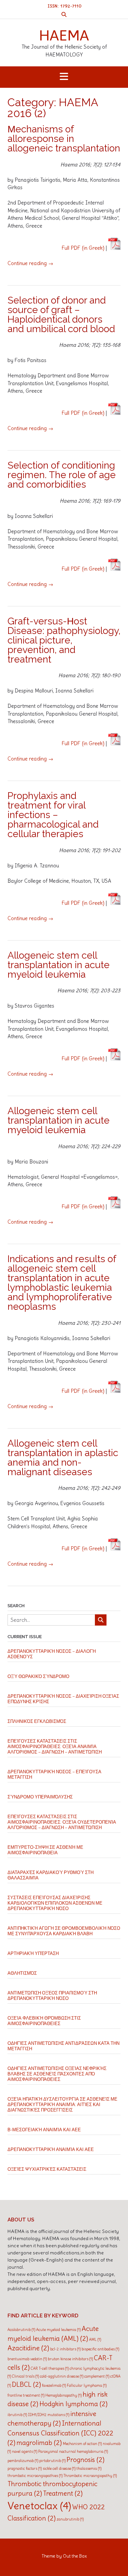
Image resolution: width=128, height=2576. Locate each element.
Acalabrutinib (21, 2330)
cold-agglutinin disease (62, 2376)
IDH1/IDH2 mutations (49, 2415)
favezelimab (54, 2385)
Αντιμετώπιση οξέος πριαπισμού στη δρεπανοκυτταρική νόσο (52, 1996)
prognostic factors (25, 2468)
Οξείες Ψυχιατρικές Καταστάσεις (47, 2169)
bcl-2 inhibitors (65, 2349)
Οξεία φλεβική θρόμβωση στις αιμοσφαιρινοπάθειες (44, 2021)
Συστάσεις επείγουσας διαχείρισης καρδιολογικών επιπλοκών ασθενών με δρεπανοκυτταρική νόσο (55, 1903)
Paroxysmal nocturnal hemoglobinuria (73, 2451)
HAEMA (64, 35)
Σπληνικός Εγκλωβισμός (37, 1721)
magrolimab (39, 2443)
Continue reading (30, 263)
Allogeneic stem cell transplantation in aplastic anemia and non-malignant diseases (63, 1458)
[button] (64, 77)
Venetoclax (39, 2506)
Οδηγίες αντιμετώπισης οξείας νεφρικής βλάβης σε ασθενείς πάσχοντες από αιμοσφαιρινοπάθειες (57, 2074)
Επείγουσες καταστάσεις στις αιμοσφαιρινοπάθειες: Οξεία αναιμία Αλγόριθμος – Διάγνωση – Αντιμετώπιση (55, 1747)
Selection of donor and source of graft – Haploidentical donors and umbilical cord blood (61, 315)
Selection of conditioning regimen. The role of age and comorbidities (62, 475)
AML (95, 2339)
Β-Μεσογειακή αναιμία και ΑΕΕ (44, 2130)
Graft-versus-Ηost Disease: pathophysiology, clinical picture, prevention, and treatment (64, 640)
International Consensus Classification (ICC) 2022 (60, 2433)
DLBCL (26, 2384)
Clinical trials (25, 2376)
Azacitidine (28, 2348)
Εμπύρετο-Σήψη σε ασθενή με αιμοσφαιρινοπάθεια (45, 1850)
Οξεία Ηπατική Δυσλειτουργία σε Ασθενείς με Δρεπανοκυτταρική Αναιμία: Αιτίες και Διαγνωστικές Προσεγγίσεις (62, 2105)
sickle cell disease (59, 2468)
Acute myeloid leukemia (58, 2330)
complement (97, 2376)
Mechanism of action (82, 2444)
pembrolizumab (23, 2461)
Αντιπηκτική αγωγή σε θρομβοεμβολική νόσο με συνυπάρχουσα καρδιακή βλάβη (64, 1931)
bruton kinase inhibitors (70, 2359)
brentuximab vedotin (27, 2359)
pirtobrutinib (52, 2461)
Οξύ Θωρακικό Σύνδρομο (38, 1676)
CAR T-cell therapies (50, 2368)
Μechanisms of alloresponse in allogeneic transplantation (64, 139)
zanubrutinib (70, 2519)
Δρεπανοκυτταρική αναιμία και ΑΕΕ (51, 2149)
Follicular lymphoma (87, 2385)
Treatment (63, 2493)
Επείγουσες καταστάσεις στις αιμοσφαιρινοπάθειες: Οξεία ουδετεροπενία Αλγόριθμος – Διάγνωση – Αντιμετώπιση (62, 1822)
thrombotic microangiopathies (35, 2476)
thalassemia (89, 2468)
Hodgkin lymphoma (73, 2404)
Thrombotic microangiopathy (90, 2476)
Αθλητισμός (22, 1973)
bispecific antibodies (100, 2349)
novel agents (25, 2451)
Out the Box (75, 2556)
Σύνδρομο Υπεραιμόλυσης (40, 1797)
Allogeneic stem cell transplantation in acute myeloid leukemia (59, 965)
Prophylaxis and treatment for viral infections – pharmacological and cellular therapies (53, 815)
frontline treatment (26, 2395)
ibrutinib (17, 2415)
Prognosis (86, 2460)
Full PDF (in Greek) (83, 248)
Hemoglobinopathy (63, 2395)
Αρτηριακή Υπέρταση (33, 1953)
